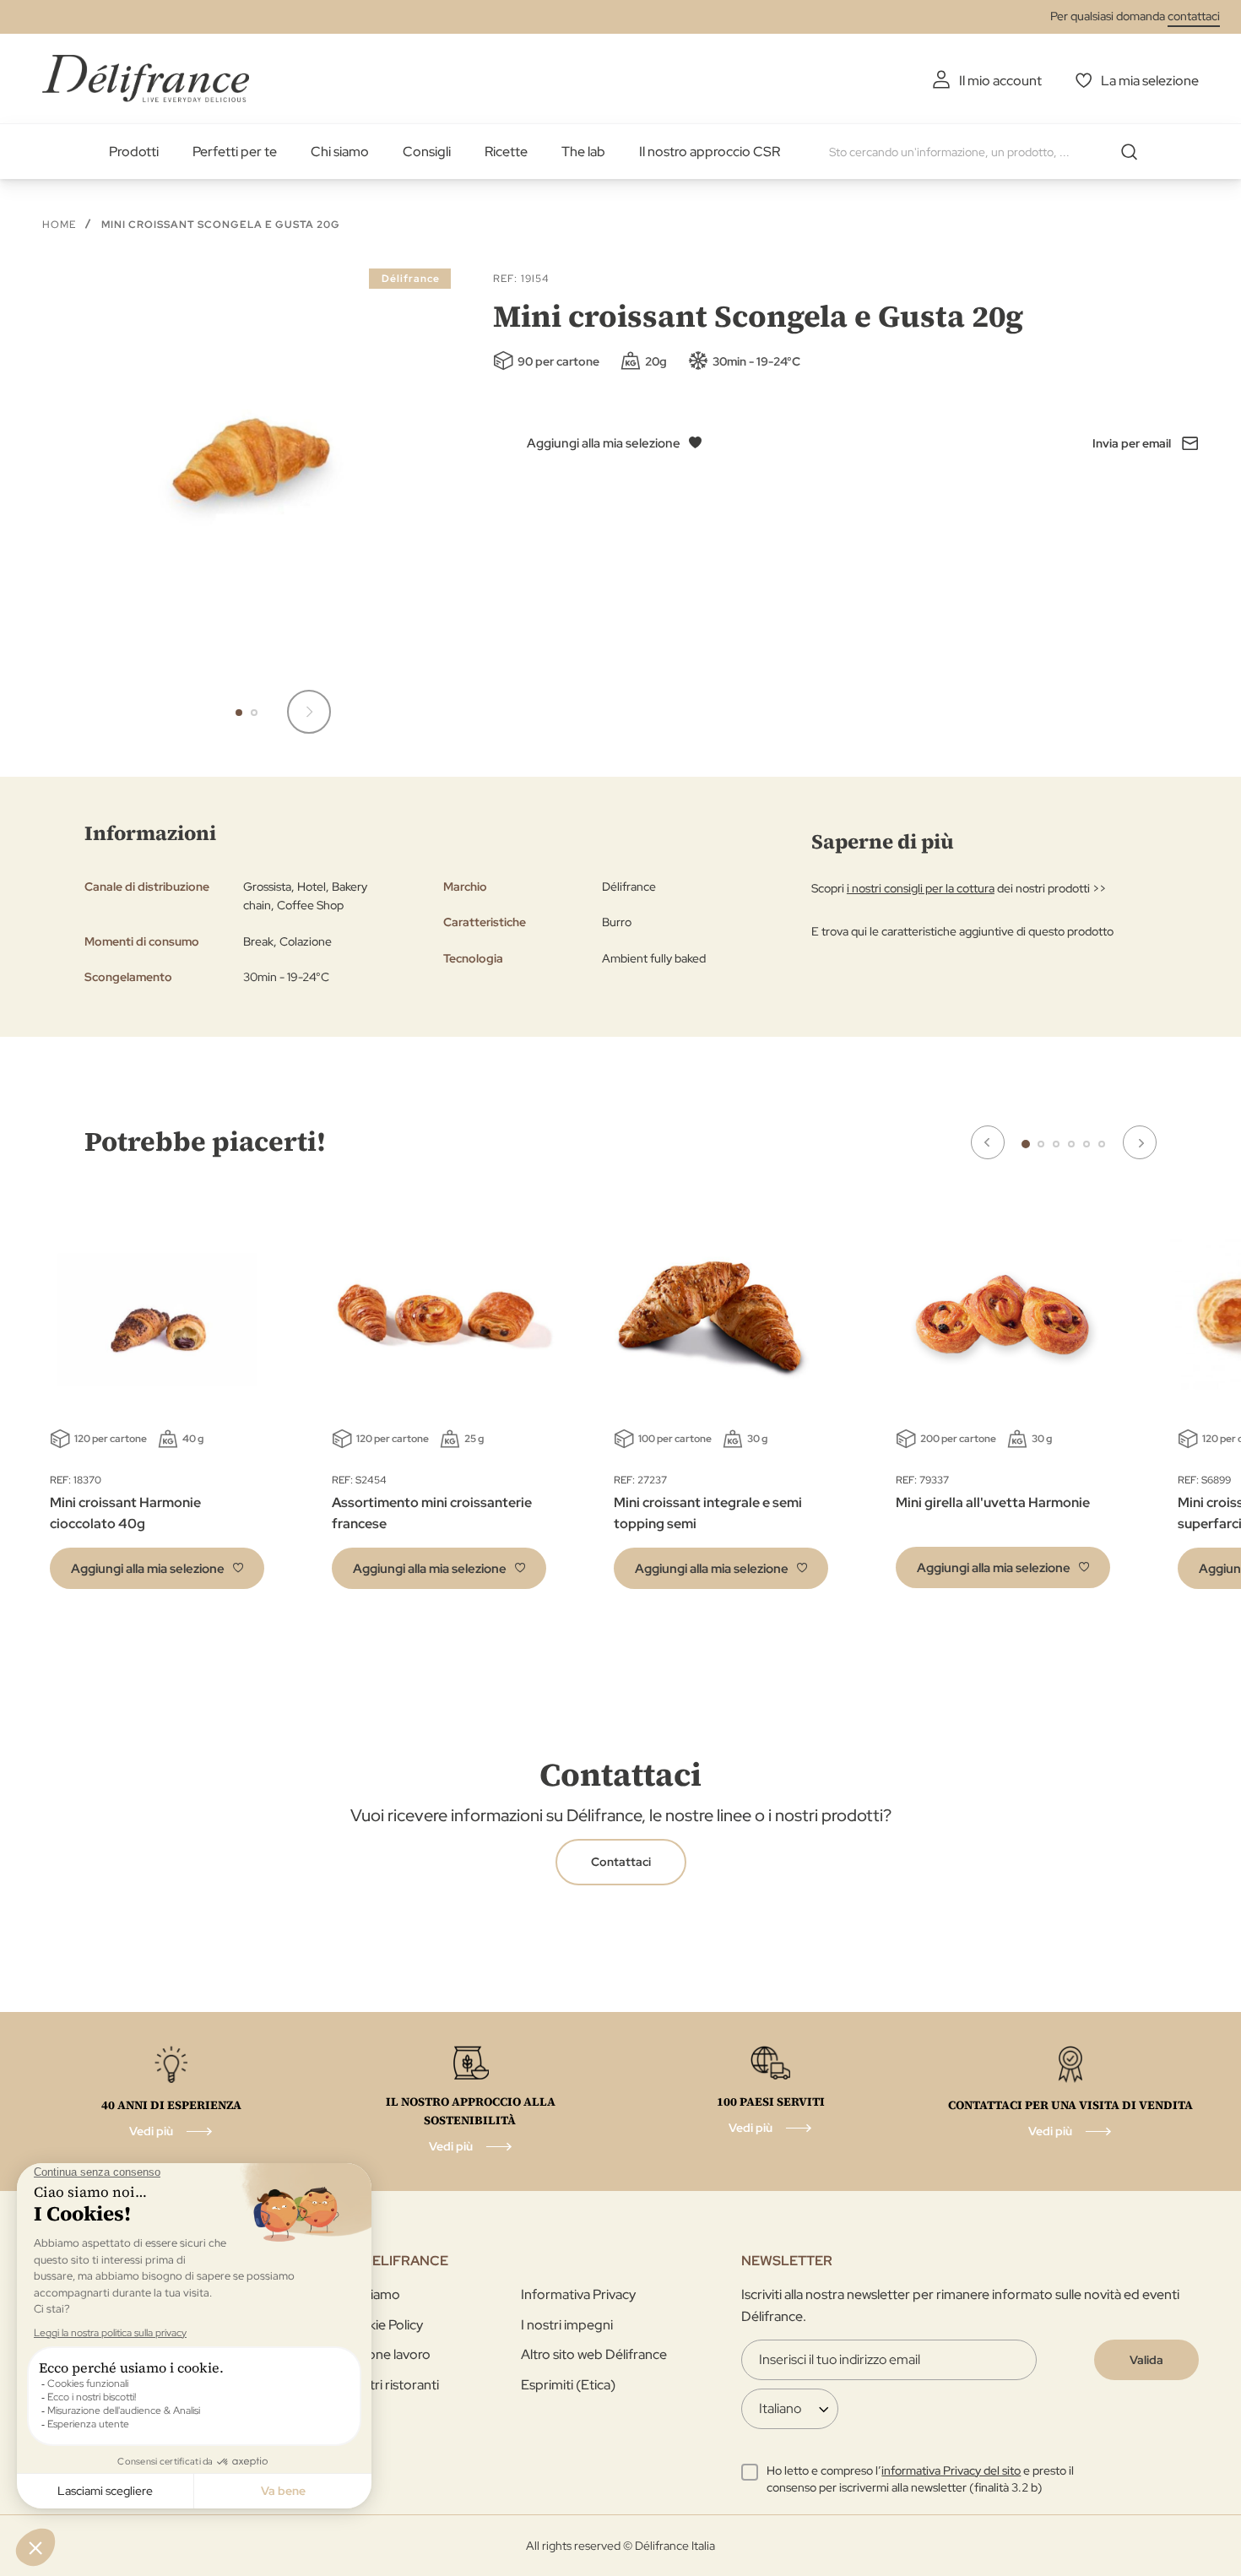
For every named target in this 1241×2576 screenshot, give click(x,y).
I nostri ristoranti (390, 2385)
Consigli (427, 152)
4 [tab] (1071, 1144)
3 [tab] (1056, 1144)
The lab (583, 152)
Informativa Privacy (578, 2294)
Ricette (506, 152)
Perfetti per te (235, 152)
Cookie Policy (382, 2325)
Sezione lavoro (386, 2354)
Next (1140, 1142)
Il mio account (1000, 81)
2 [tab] (1041, 1144)
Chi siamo (340, 152)
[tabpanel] (439, 1402)
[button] (309, 712)
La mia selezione (1150, 81)
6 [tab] (1102, 1144)
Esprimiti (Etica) (568, 2385)
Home (59, 225)
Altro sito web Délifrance (594, 2354)
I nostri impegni (567, 2325)
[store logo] (146, 78)
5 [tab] (1087, 1144)
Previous (988, 1142)
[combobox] (989, 152)
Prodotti (134, 152)
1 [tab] (1026, 1144)
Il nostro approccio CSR (710, 152)
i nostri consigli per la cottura (921, 888)
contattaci (1194, 16)
